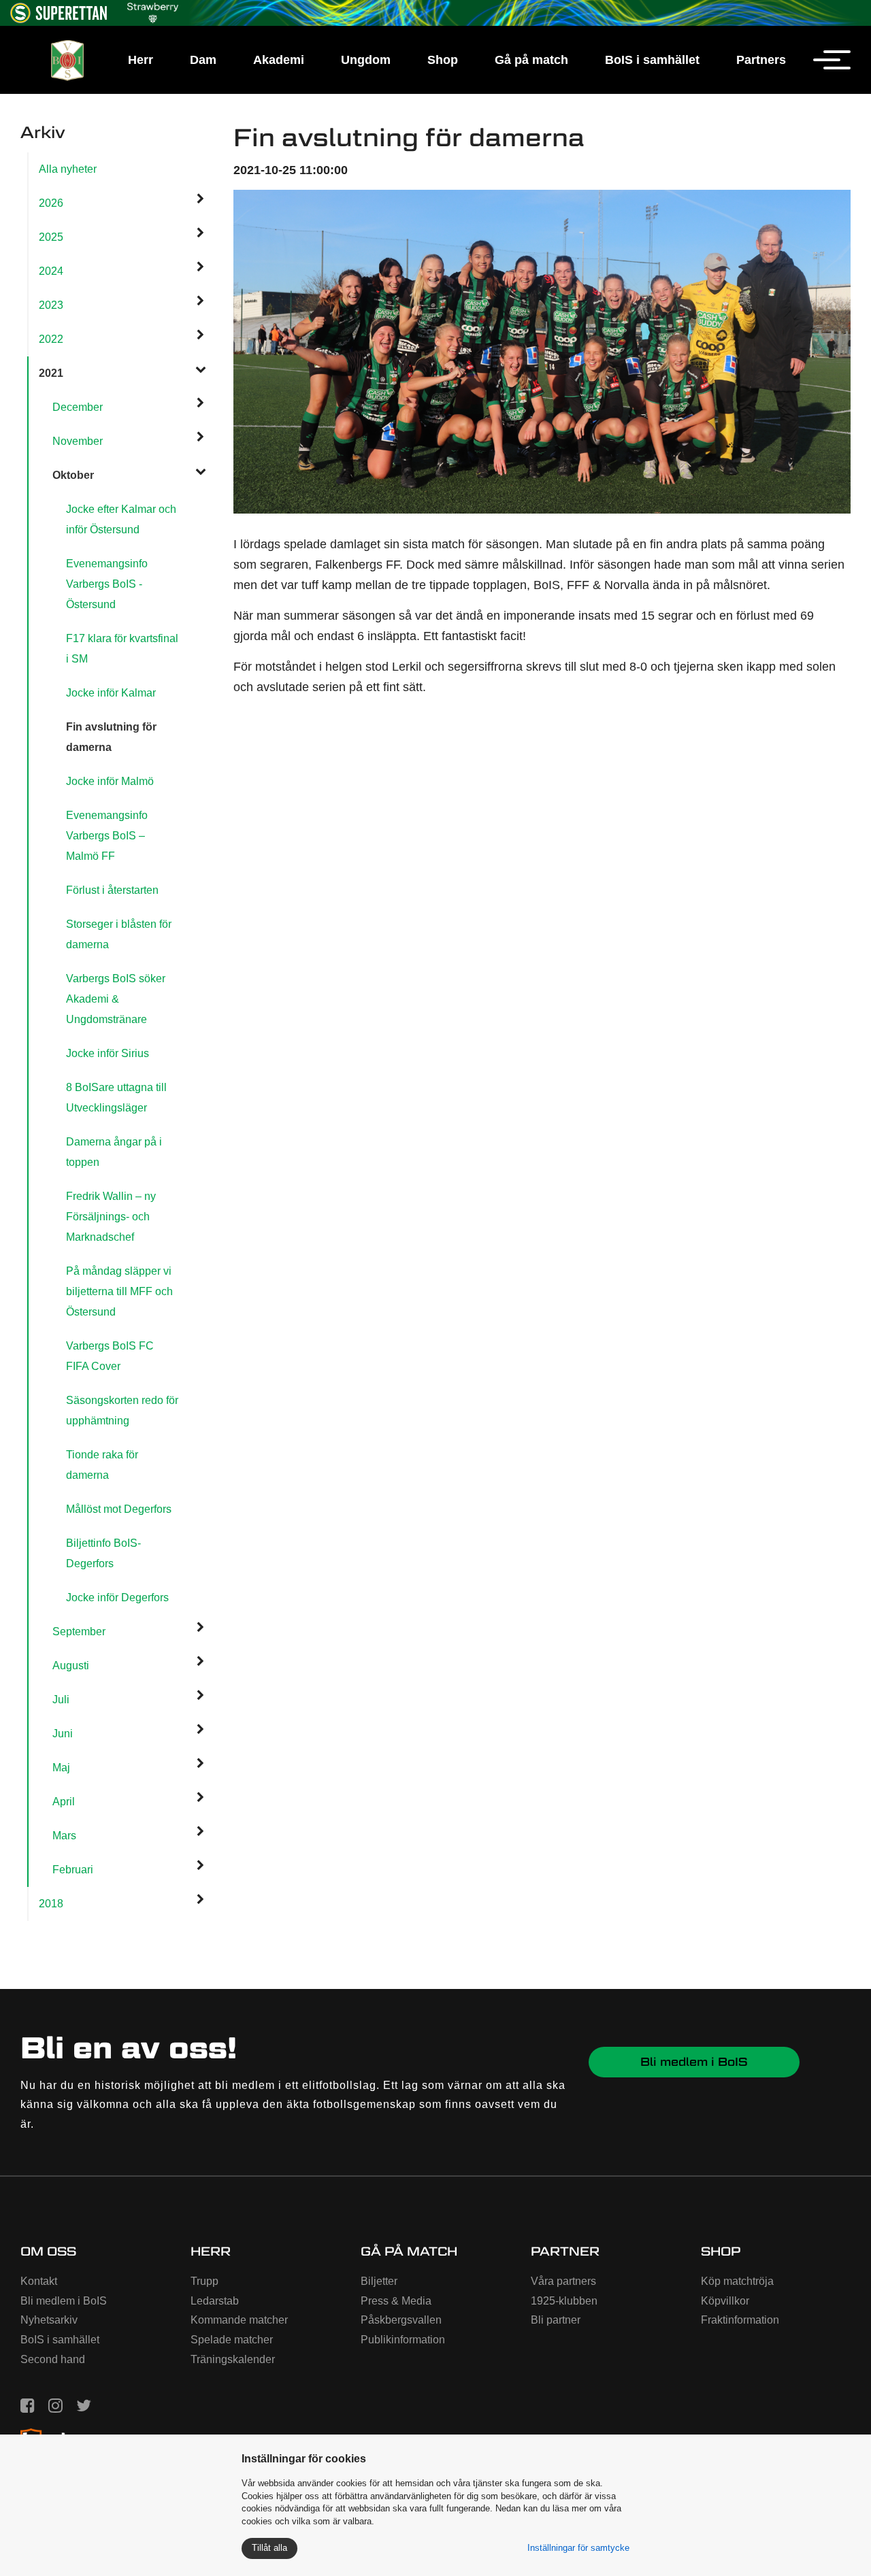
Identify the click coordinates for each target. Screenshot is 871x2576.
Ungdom (366, 60)
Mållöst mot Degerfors (119, 1509)
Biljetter (379, 2281)
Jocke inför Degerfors (117, 1598)
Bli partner (556, 2320)
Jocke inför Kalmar (111, 693)
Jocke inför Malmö (110, 781)
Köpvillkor (725, 2301)
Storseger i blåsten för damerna (119, 934)
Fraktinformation (740, 2320)
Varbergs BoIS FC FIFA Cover (110, 1356)
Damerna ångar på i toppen (114, 1152)
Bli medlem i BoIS (694, 2062)
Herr (141, 60)
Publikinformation (403, 2340)
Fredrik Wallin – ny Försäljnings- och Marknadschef (111, 1217)
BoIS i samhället (652, 60)
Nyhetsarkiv (49, 2320)
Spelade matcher (232, 2340)
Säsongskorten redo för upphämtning (122, 1410)
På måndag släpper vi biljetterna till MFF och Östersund (119, 1291)
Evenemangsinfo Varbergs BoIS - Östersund (107, 584)
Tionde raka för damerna (102, 1465)
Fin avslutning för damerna (111, 737)
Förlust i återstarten (112, 890)
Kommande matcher (239, 2320)
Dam (203, 60)
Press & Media (396, 2301)
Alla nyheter (68, 169)
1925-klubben (564, 2301)
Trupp (204, 2281)
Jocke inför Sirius (108, 1053)
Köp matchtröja (737, 2281)
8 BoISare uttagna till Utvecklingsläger (116, 1098)
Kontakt (39, 2281)
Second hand (53, 2359)
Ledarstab (215, 2301)
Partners (761, 60)
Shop (443, 60)
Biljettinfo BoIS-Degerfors (103, 1553)
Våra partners (563, 2281)
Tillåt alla (269, 2548)
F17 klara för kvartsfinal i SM (122, 649)
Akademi (279, 60)
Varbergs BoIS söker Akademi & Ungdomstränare (116, 999)
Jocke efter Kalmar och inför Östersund (121, 519)
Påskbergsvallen (401, 2320)
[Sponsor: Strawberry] (153, 11)
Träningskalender (233, 2359)
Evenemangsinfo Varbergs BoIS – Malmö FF (107, 836)
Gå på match (531, 60)
